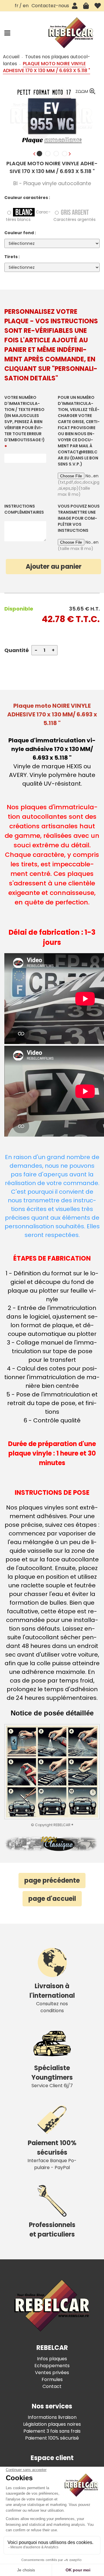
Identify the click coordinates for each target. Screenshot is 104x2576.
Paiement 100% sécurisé (52, 2438)
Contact (52, 2386)
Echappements (52, 2366)
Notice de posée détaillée (52, 1713)
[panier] (86, 6)
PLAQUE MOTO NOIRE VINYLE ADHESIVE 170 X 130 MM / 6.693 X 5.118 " (52, 167)
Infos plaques (52, 2359)
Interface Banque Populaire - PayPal (52, 2155)
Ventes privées (52, 2373)
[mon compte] (75, 6)
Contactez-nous (50, 6)
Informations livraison (52, 2417)
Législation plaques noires (52, 2424)
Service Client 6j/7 (52, 2076)
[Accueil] (71, 33)
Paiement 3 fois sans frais (52, 2431)
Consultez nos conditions (52, 1998)
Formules (52, 2379)
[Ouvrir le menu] (7, 33)
